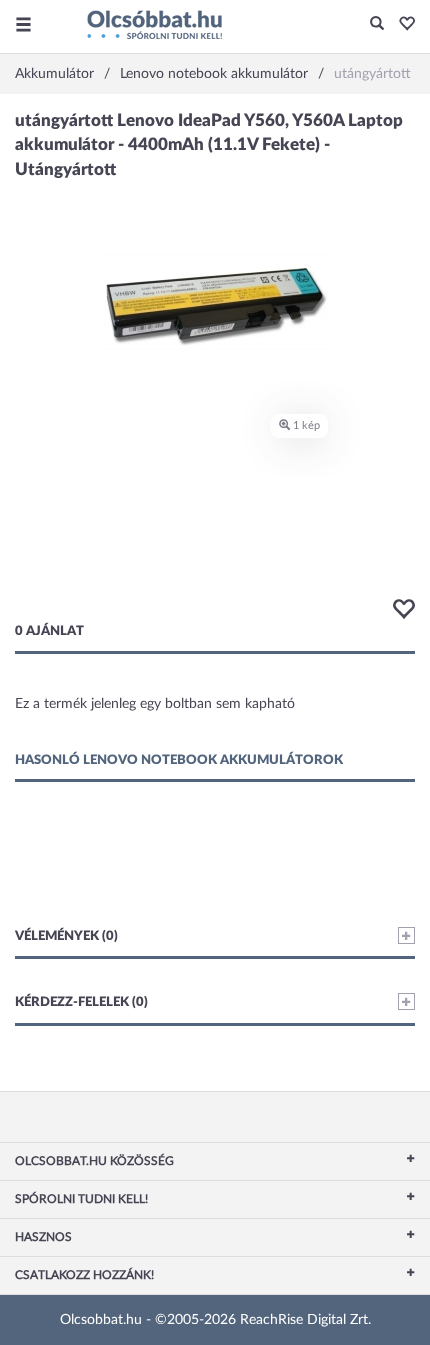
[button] (401, 25)
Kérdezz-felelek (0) (81, 1002)
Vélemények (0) (66, 936)
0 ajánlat (49, 631)
